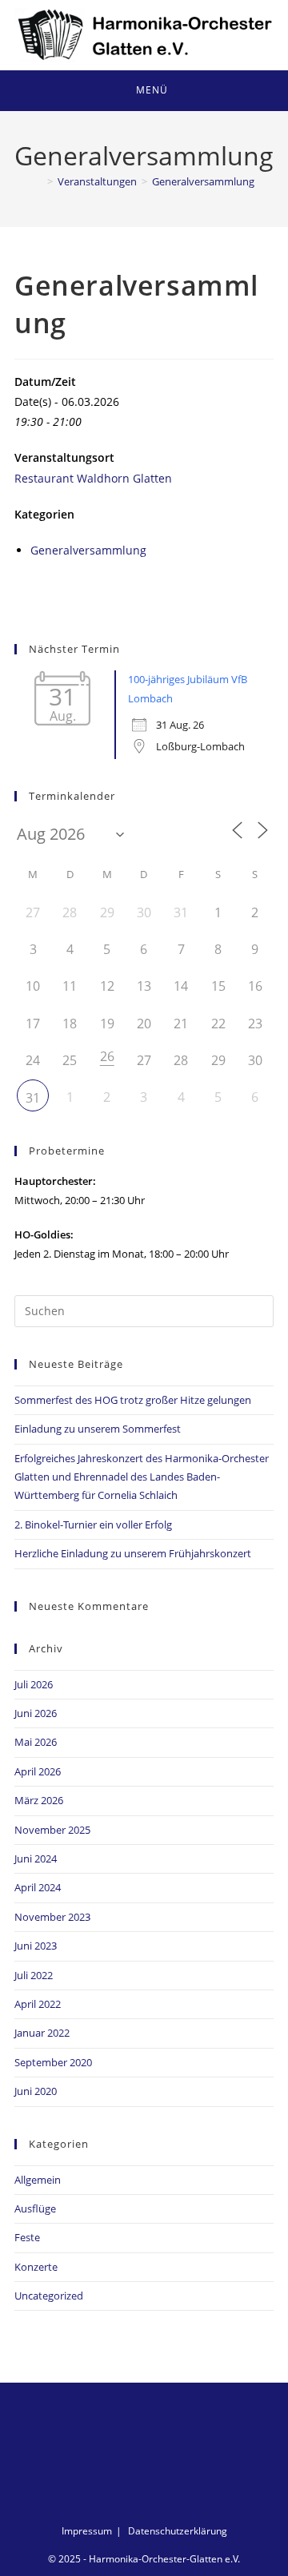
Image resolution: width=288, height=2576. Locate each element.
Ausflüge (35, 2208)
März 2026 (39, 1800)
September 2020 (53, 2062)
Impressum (87, 2531)
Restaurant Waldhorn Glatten (93, 478)
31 (33, 1098)
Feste (27, 2237)
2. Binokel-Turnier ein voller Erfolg (93, 1525)
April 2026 (38, 1771)
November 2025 (52, 1830)
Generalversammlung (203, 181)
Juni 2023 (36, 1946)
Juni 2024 (36, 1858)
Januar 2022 (42, 2033)
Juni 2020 (36, 2091)
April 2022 (38, 2004)
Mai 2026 (36, 1742)
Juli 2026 (34, 1684)
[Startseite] (38, 181)
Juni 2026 (36, 1713)
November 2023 (52, 1917)
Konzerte (36, 2267)
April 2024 (38, 1887)
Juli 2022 (34, 1975)
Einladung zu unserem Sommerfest (98, 1429)
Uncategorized (49, 2296)
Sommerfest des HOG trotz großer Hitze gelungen (133, 1400)
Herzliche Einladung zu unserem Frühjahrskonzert (133, 1553)
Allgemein (38, 2180)
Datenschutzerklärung (178, 2531)
